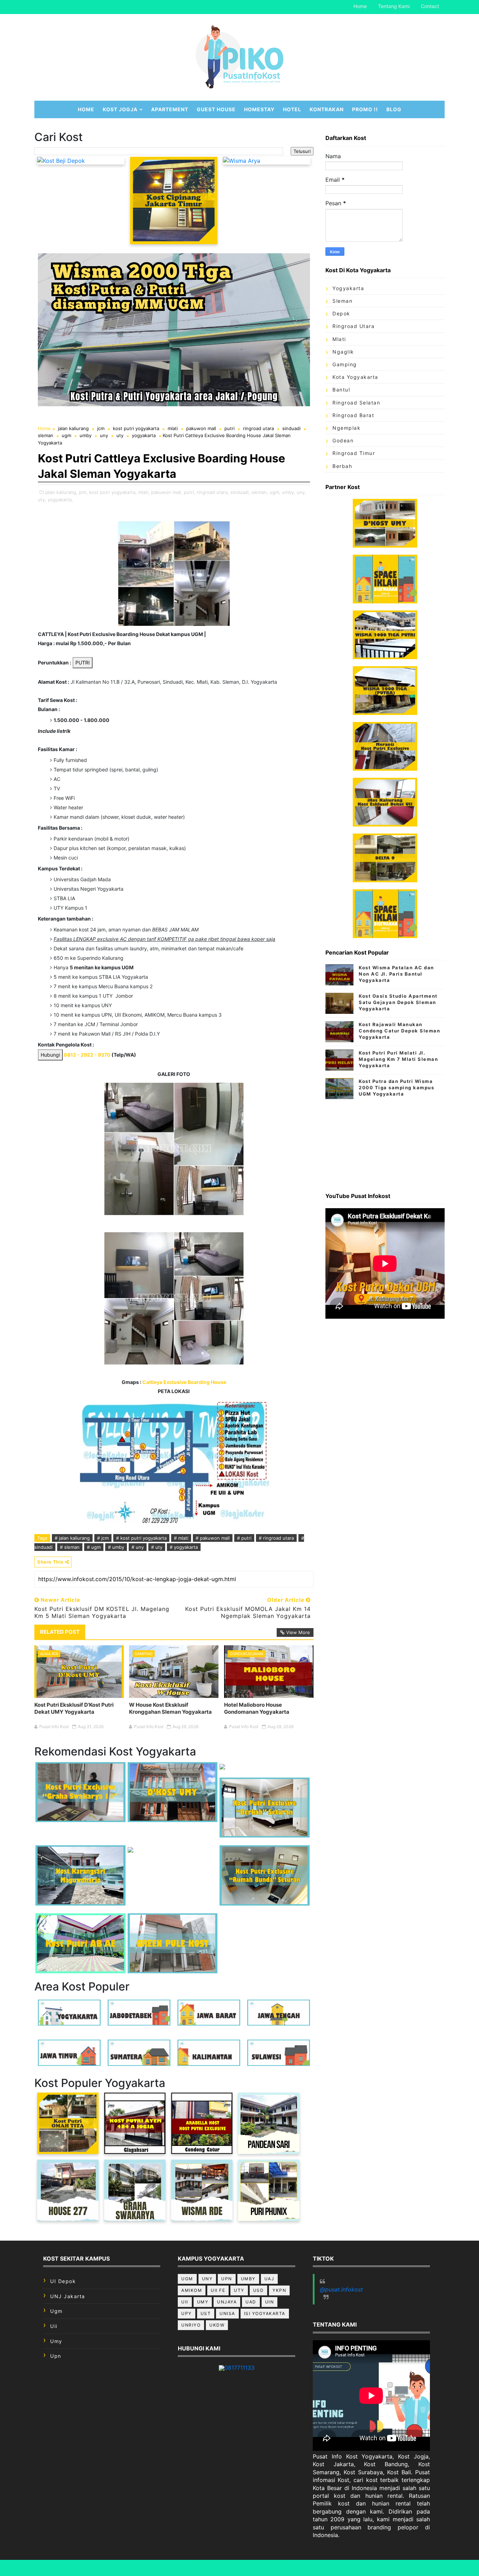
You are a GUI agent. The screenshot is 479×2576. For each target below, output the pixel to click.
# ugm (94, 1547)
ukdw (217, 2325)
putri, (190, 492)
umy (56, 2341)
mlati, (144, 492)
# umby (116, 1547)
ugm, (275, 492)
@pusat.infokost (341, 2289)
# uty (157, 1547)
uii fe (218, 2290)
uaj (269, 2279)
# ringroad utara (276, 1538)
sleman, (260, 492)
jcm (101, 428)
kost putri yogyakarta (136, 428)
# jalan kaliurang (72, 1538)
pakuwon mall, (167, 492)
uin (270, 2302)
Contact (430, 6)
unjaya (227, 2302)
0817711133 (239, 2368)
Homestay (259, 109)
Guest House (216, 109)
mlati (173, 428)
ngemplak (346, 428)
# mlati (181, 1538)
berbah (342, 466)
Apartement (170, 109)
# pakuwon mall (213, 1538)
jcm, (83, 492)
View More (298, 1632)
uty (120, 435)
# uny (138, 1547)
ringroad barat (353, 415)
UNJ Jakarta (68, 2296)
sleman (46, 435)
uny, (301, 492)
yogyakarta (144, 435)
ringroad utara (258, 428)
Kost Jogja (120, 109)
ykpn (279, 2290)
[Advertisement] (385, 1143)
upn (56, 2356)
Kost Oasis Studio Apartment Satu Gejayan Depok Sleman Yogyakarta (398, 1002)
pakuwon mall (201, 428)
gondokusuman (246, 1654)
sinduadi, (240, 492)
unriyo (191, 2325)
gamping (144, 1654)
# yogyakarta (184, 1547)
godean (343, 440)
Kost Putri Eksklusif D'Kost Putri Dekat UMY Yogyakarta (74, 1708)
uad (251, 2302)
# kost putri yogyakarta (141, 1538)
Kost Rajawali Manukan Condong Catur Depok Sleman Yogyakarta (399, 1031)
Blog (394, 109)
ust (206, 2313)
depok (341, 313)
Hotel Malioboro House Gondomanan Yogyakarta (257, 1708)
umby (86, 435)
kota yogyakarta (355, 377)
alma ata (49, 1654)
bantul (341, 390)
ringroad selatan (356, 403)
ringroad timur (354, 453)
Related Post (60, 1632)
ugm (66, 435)
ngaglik (343, 352)
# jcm (103, 1538)
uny (104, 435)
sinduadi (291, 428)
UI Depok (63, 2281)
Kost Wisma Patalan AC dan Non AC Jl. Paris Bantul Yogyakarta (396, 974)
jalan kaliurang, (61, 492)
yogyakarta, (60, 500)
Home (360, 6)
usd (259, 2290)
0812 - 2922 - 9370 (87, 1055)
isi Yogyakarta (265, 2313)
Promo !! (365, 109)
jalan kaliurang (73, 428)
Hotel (292, 109)
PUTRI (83, 663)
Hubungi (50, 1055)
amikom (192, 2290)
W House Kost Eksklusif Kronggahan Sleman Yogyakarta (170, 1708)
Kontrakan (327, 109)
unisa (227, 2313)
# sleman (70, 1547)
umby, (289, 492)
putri (230, 428)
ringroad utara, (213, 492)
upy (187, 2313)
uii (54, 2326)
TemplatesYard (264, 2568)
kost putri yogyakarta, (113, 492)
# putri (244, 1538)
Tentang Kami (394, 6)
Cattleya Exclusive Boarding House (184, 1382)
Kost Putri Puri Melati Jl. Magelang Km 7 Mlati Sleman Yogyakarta (398, 1059)
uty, (42, 500)
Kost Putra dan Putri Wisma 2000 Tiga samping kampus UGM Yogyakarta (396, 1088)
